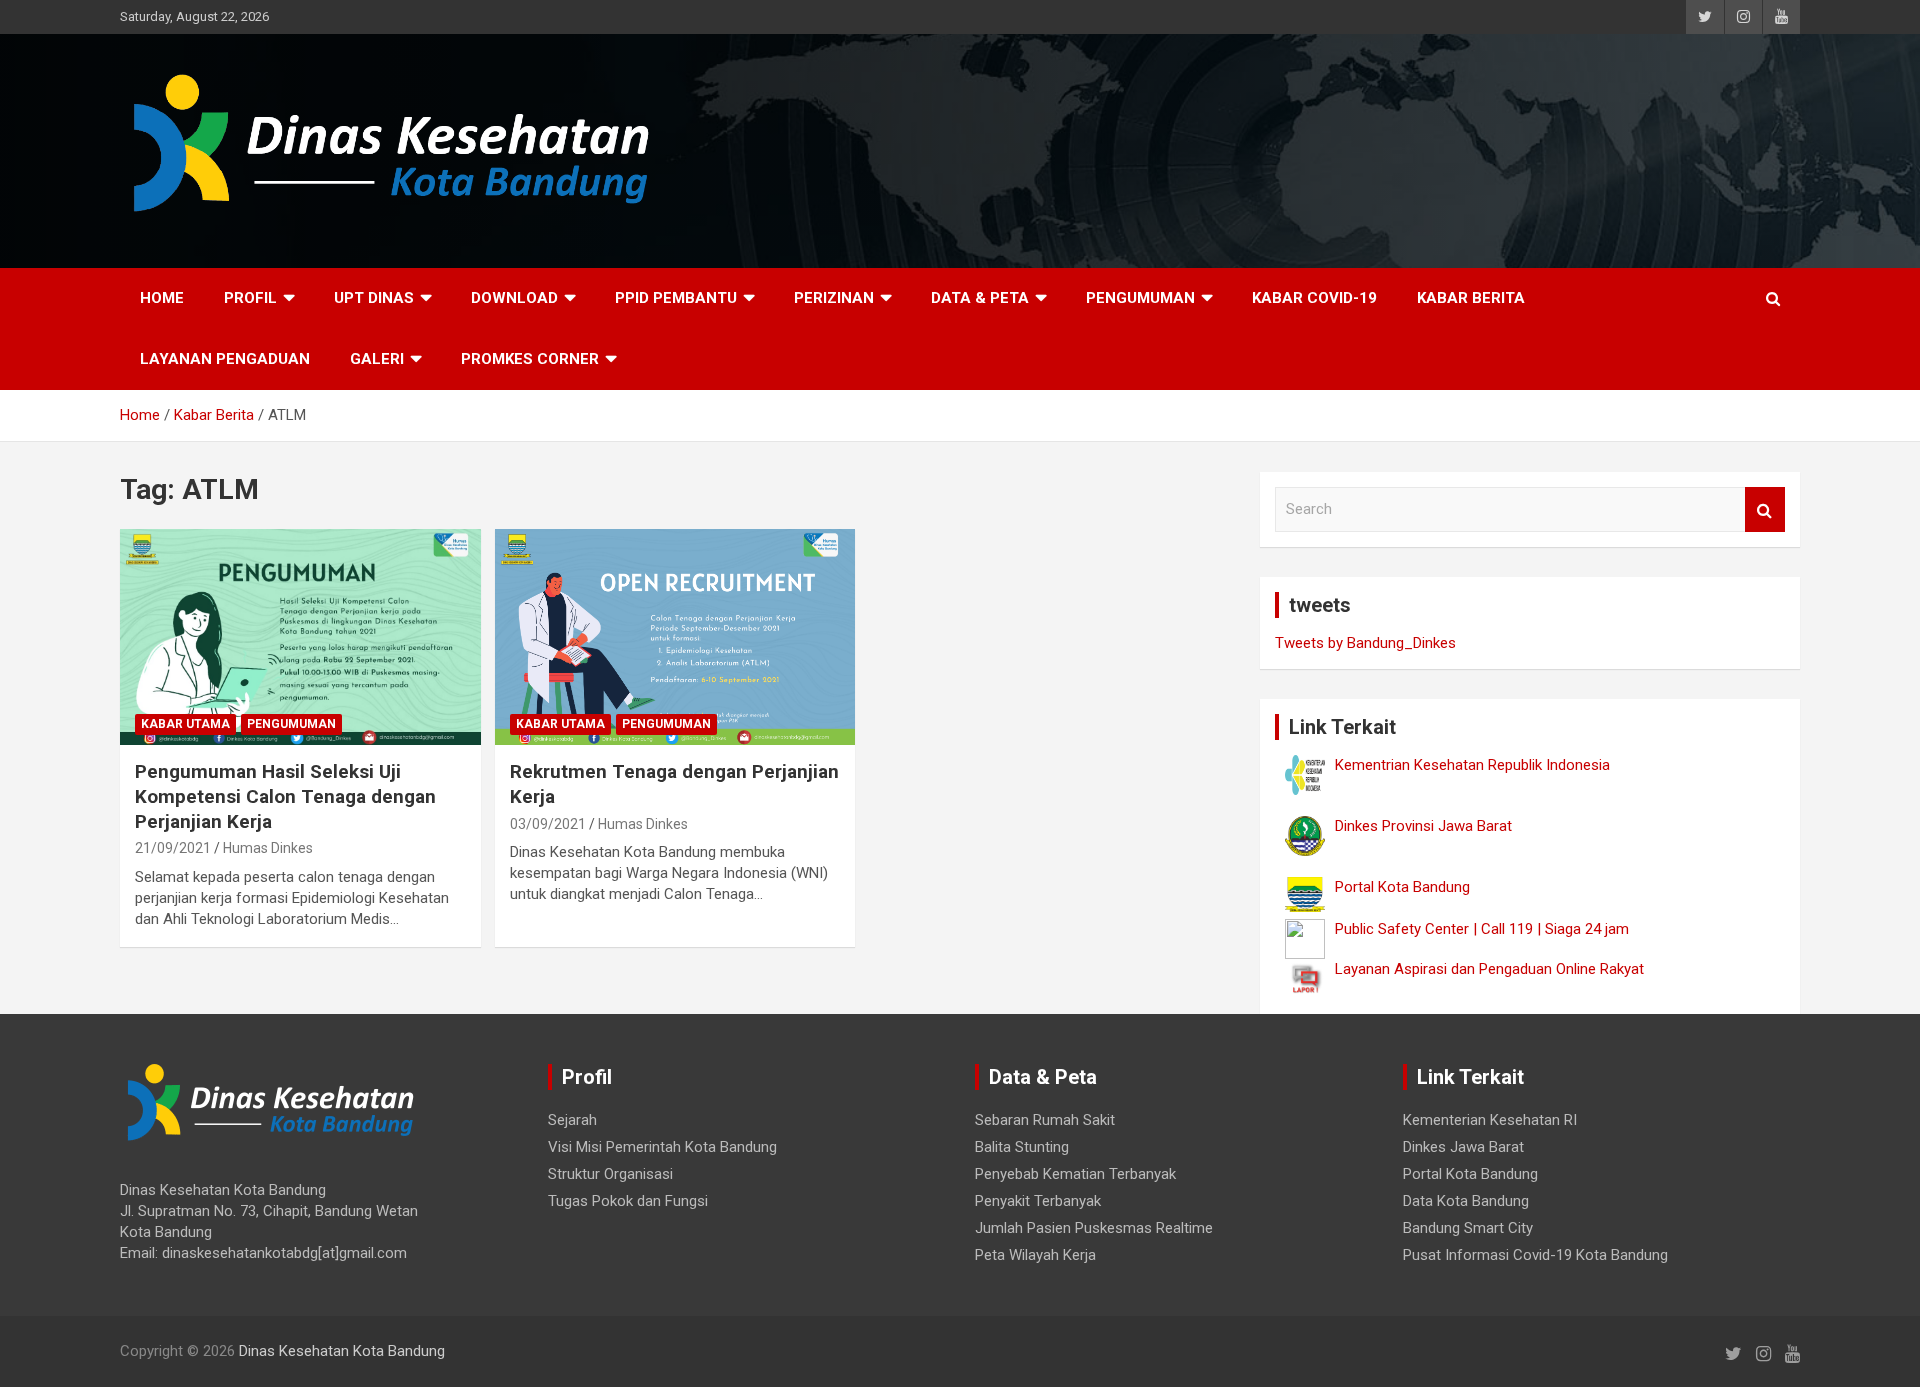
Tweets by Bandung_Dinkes (1365, 643)
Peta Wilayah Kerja (1035, 1255)
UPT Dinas (374, 298)
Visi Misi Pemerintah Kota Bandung (662, 1147)
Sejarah (572, 1120)
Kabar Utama (185, 724)
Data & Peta (980, 298)
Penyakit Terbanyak (1038, 1201)
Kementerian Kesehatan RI (1490, 1120)
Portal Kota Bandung (1470, 1174)
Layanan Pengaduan (225, 359)
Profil (250, 298)
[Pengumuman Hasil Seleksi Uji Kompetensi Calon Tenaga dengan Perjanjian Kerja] (300, 637)
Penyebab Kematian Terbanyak (1075, 1174)
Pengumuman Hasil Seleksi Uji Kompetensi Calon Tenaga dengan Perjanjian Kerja (285, 796)
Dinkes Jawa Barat (1463, 1147)
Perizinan (834, 298)
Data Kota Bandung (1466, 1201)
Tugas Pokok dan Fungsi (628, 1201)
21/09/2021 (173, 848)
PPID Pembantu (676, 298)
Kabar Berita (1471, 298)
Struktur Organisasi (610, 1174)
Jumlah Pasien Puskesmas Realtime (1094, 1228)
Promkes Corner (530, 359)
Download (514, 298)
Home (162, 298)
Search (1765, 509)
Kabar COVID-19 (1314, 298)
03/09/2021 (548, 824)
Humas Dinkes (268, 848)
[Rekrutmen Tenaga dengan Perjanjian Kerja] (675, 637)
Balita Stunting (1022, 1147)
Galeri (377, 359)
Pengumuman (1140, 298)
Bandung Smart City (1468, 1228)
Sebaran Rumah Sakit (1045, 1120)
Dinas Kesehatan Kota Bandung (342, 1351)
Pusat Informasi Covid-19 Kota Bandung (1535, 1255)
